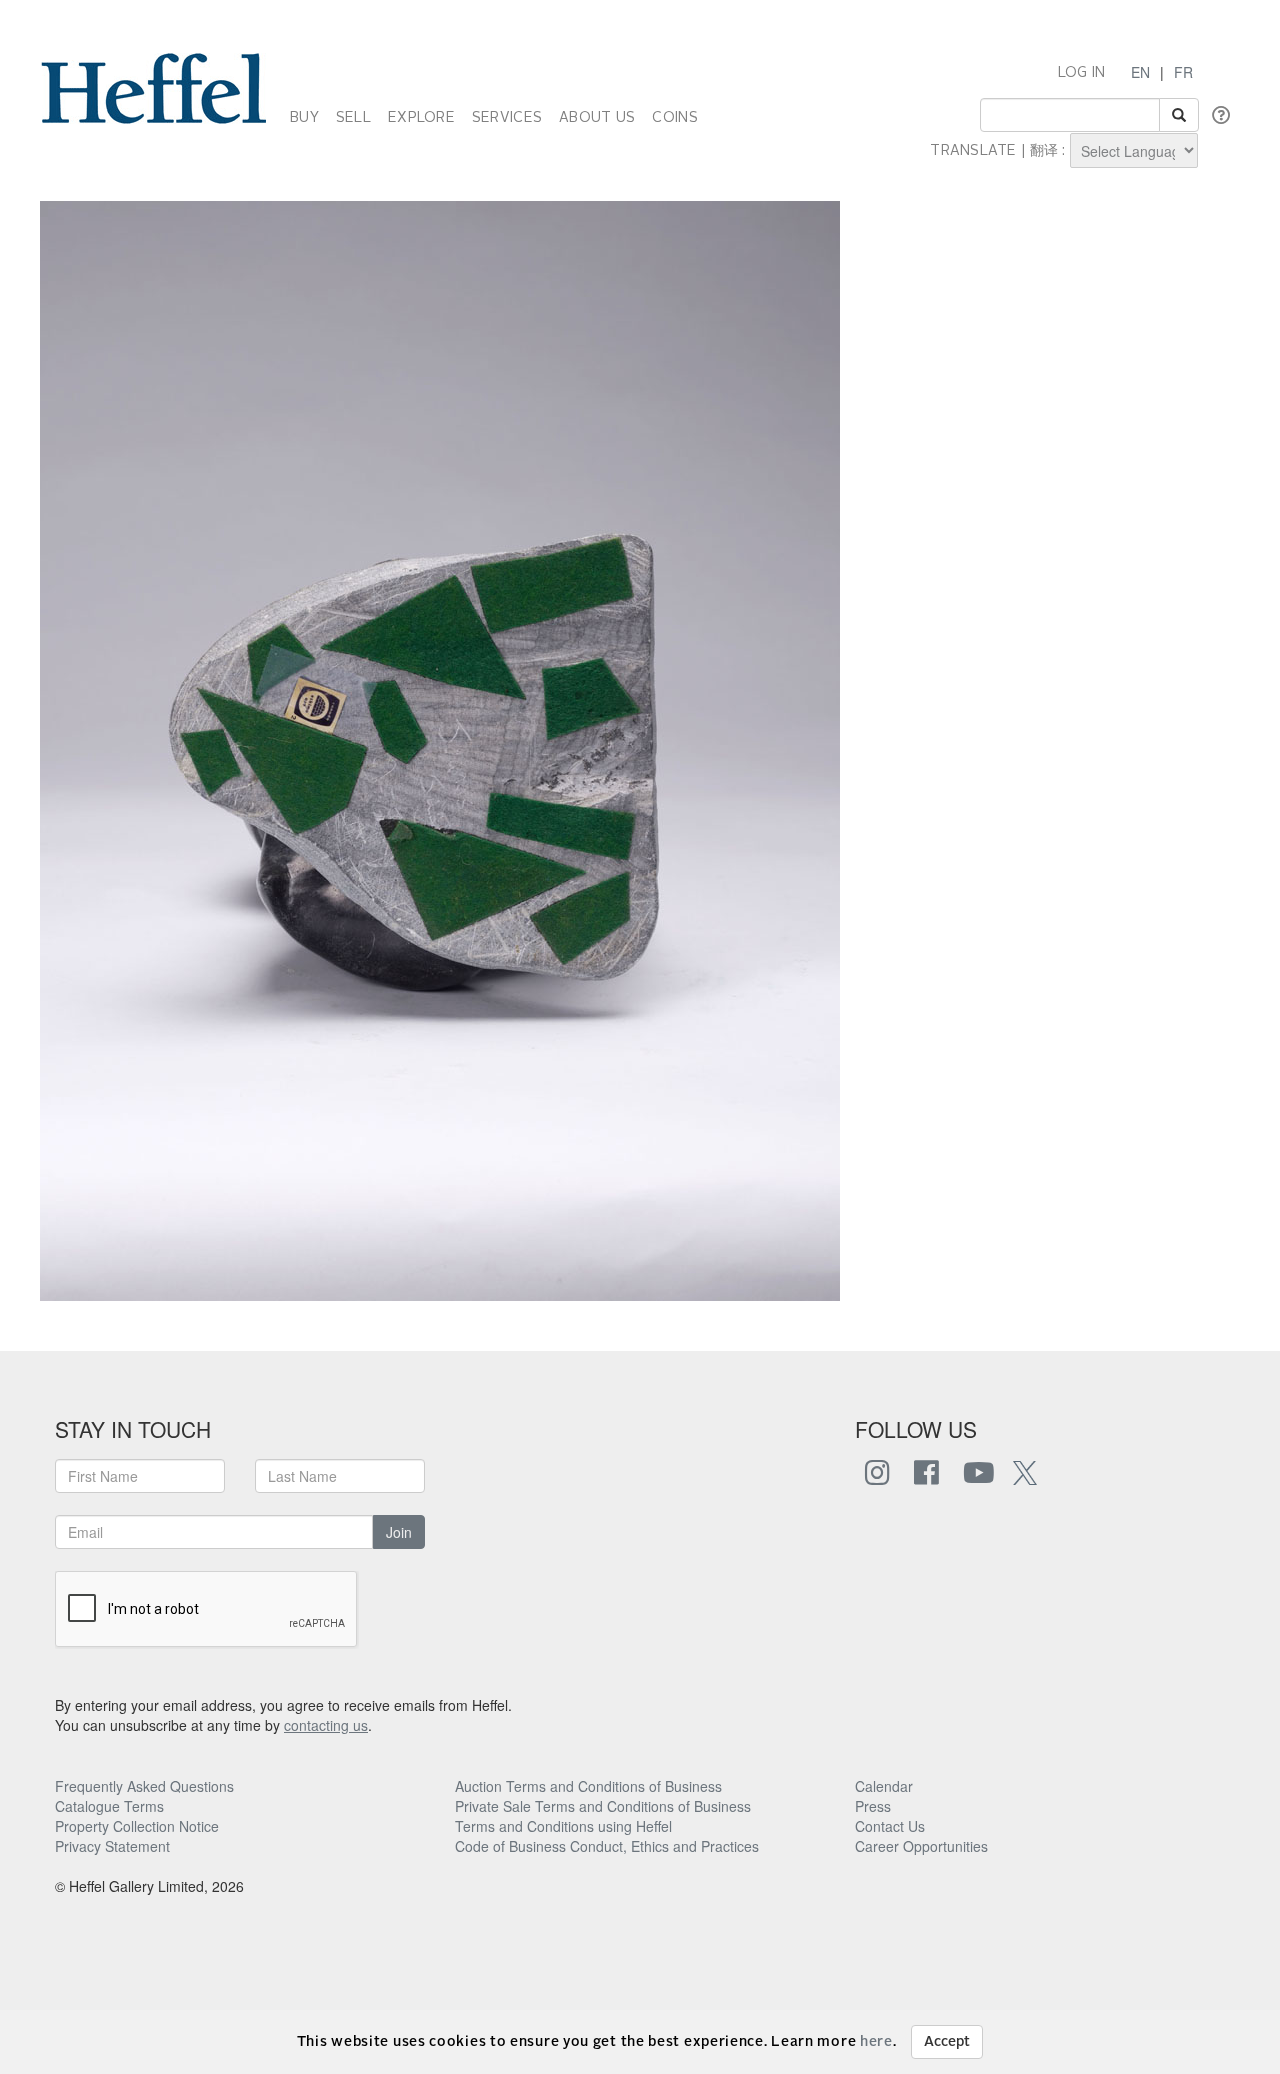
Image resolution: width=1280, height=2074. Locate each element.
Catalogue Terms (109, 1806)
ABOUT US (597, 118)
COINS (674, 118)
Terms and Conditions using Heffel (563, 1826)
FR (1183, 72)
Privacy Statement (112, 1846)
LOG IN (1082, 73)
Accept (947, 2042)
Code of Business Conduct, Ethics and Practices (607, 1846)
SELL (353, 118)
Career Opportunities (921, 1846)
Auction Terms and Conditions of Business (588, 1786)
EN (1140, 72)
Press (873, 1806)
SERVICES (507, 118)
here (876, 2042)
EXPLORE (421, 118)
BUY (304, 118)
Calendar (884, 1786)
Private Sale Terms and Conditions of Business (603, 1806)
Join (399, 1532)
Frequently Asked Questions (144, 1786)
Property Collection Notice (137, 1826)
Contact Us (890, 1826)
